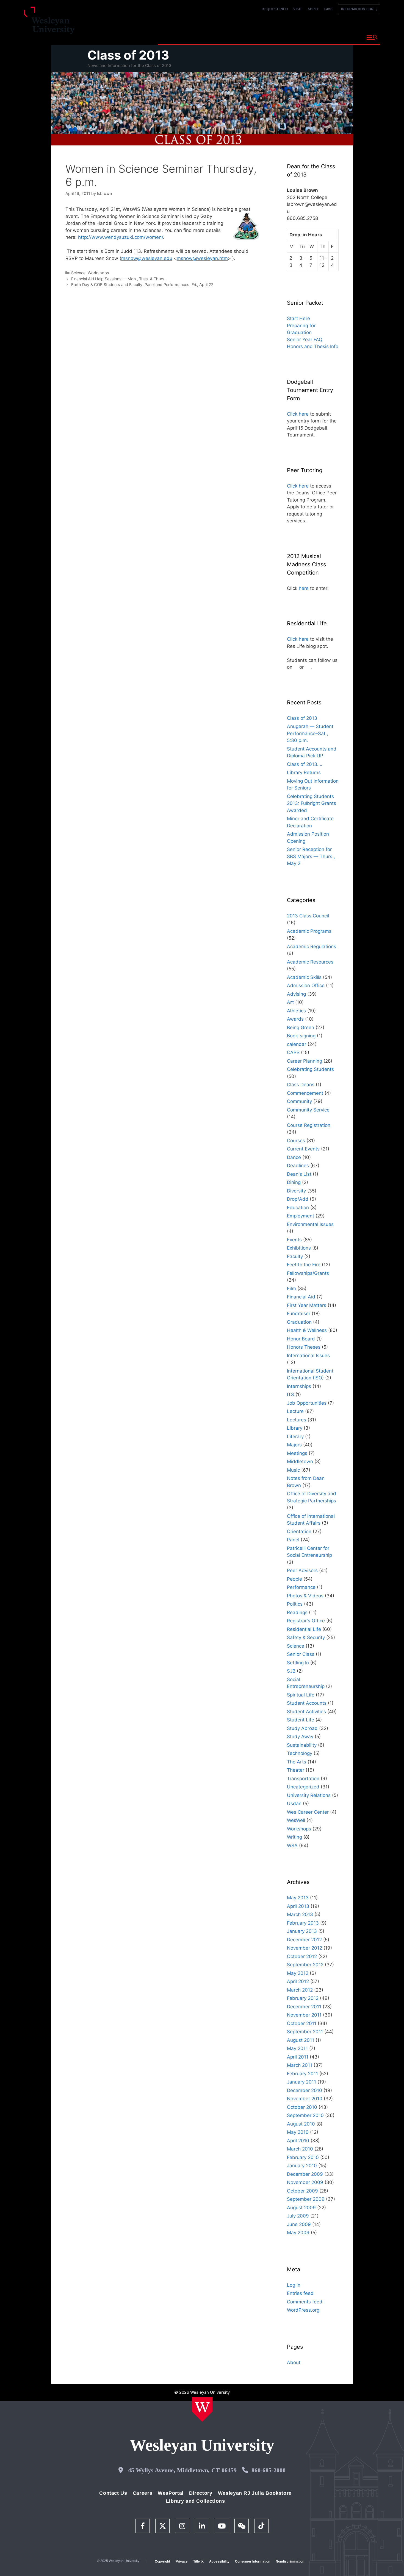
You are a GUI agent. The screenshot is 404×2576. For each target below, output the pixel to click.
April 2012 (298, 1981)
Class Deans (301, 1085)
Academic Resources (310, 962)
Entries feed (300, 2293)
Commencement (305, 1093)
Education (298, 1208)
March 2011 (300, 2065)
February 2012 (303, 1998)
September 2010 (305, 2115)
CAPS (293, 1052)
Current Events (303, 1149)
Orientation (299, 1531)
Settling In (298, 1663)
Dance (294, 1157)
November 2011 (304, 2015)
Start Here (298, 318)
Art (290, 1002)
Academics (217, 37)
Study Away (300, 1737)
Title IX (198, 2561)
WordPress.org (303, 2310)
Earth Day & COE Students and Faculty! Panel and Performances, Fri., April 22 (142, 285)
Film (291, 1289)
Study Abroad (302, 1728)
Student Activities (306, 1712)
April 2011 (298, 2057)
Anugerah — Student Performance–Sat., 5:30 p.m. (310, 733)
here (304, 588)
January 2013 (302, 1931)
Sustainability (302, 1745)
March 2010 (300, 2149)
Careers (142, 2493)
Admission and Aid (262, 37)
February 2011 (302, 2074)
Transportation (303, 1779)
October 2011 (302, 2023)
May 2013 (298, 1898)
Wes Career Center (308, 1812)
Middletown (300, 1461)
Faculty (295, 1256)
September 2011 (305, 2032)
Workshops (98, 273)
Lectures (297, 1420)
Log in (294, 2285)
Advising (296, 994)
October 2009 (302, 2191)
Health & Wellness (307, 1330)
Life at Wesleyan (312, 37)
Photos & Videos (305, 1596)
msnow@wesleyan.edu (147, 258)
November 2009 (305, 2182)
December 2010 (305, 2090)
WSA (292, 1846)
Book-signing (301, 1036)
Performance (301, 1587)
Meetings (297, 1453)
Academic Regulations (312, 947)
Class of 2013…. (305, 764)
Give (328, 9)
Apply (313, 9)
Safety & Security (306, 1637)
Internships (299, 1386)
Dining (294, 1182)
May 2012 (298, 1973)
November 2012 (305, 1948)
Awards (295, 1019)
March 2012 (300, 1990)
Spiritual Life (301, 1695)
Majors (294, 1445)
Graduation (299, 1322)
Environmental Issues (310, 1224)
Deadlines (298, 1166)
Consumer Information (253, 2561)
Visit (298, 9)
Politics (295, 1604)
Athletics (296, 1011)
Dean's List (299, 1174)
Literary (295, 1437)
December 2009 (305, 2174)
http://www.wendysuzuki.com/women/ (121, 237)
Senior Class (301, 1654)
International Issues (308, 1356)
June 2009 (299, 2224)
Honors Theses (304, 1347)
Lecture (295, 1411)
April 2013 (298, 1906)
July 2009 (298, 2216)
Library (295, 1428)
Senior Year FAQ (305, 340)
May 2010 (298, 2132)
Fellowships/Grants (308, 1273)
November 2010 (305, 2099)
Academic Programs (309, 931)
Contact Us (113, 2493)
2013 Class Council (308, 916)
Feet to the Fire (304, 1265)
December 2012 (304, 1940)
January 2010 (302, 2166)
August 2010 (301, 2124)
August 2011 (301, 2040)
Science (78, 273)
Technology (300, 1753)
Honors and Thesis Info (313, 346)
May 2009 (298, 2233)
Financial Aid (301, 1297)
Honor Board (301, 1339)
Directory (201, 2493)
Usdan (294, 1804)
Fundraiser (299, 1314)
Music (293, 1470)
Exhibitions (299, 1248)
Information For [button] (359, 9)
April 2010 (298, 2141)
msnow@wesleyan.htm (202, 258)
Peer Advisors (302, 1570)
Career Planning (305, 1061)
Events (294, 1240)
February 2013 (303, 1923)
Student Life (301, 1720)
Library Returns (304, 772)
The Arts (297, 1762)
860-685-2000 (269, 2470)
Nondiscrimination (290, 2561)
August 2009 (301, 2208)
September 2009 (306, 2199)
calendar (297, 1044)
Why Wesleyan (177, 37)
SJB (291, 1671)
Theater (296, 1770)
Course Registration (309, 1125)
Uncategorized (303, 1787)
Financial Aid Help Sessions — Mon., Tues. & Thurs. (118, 279)
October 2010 (302, 2107)
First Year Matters (307, 1305)
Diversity (296, 1191)
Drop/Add (298, 1199)
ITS (290, 1395)
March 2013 (300, 1914)
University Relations (309, 1795)
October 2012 (302, 1956)
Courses (296, 1141)
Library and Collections (196, 2501)
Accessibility (219, 2561)
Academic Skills (304, 977)
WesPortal (171, 2493)
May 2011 (297, 2048)
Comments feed (305, 2302)
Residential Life (304, 1629)
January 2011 (301, 2082)
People (294, 1579)
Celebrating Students (310, 1069)
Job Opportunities (307, 1403)
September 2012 (305, 1965)
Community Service (308, 1110)
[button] (372, 38)
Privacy (182, 2561)
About (349, 37)
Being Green (301, 1027)
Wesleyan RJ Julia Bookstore (255, 2493)
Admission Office (306, 985)
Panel (293, 1540)
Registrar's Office (306, 1621)
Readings (297, 1612)
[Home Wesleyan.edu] (202, 2409)
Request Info (275, 9)
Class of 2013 (128, 55)
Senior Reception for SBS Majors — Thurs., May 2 (311, 856)
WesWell (296, 1820)
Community (299, 1101)
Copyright (162, 2561)
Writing (294, 1837)
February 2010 (303, 2157)
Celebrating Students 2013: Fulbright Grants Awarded (312, 803)
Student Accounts (307, 1703)
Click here (298, 414)
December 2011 (304, 2007)
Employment (301, 1216)
